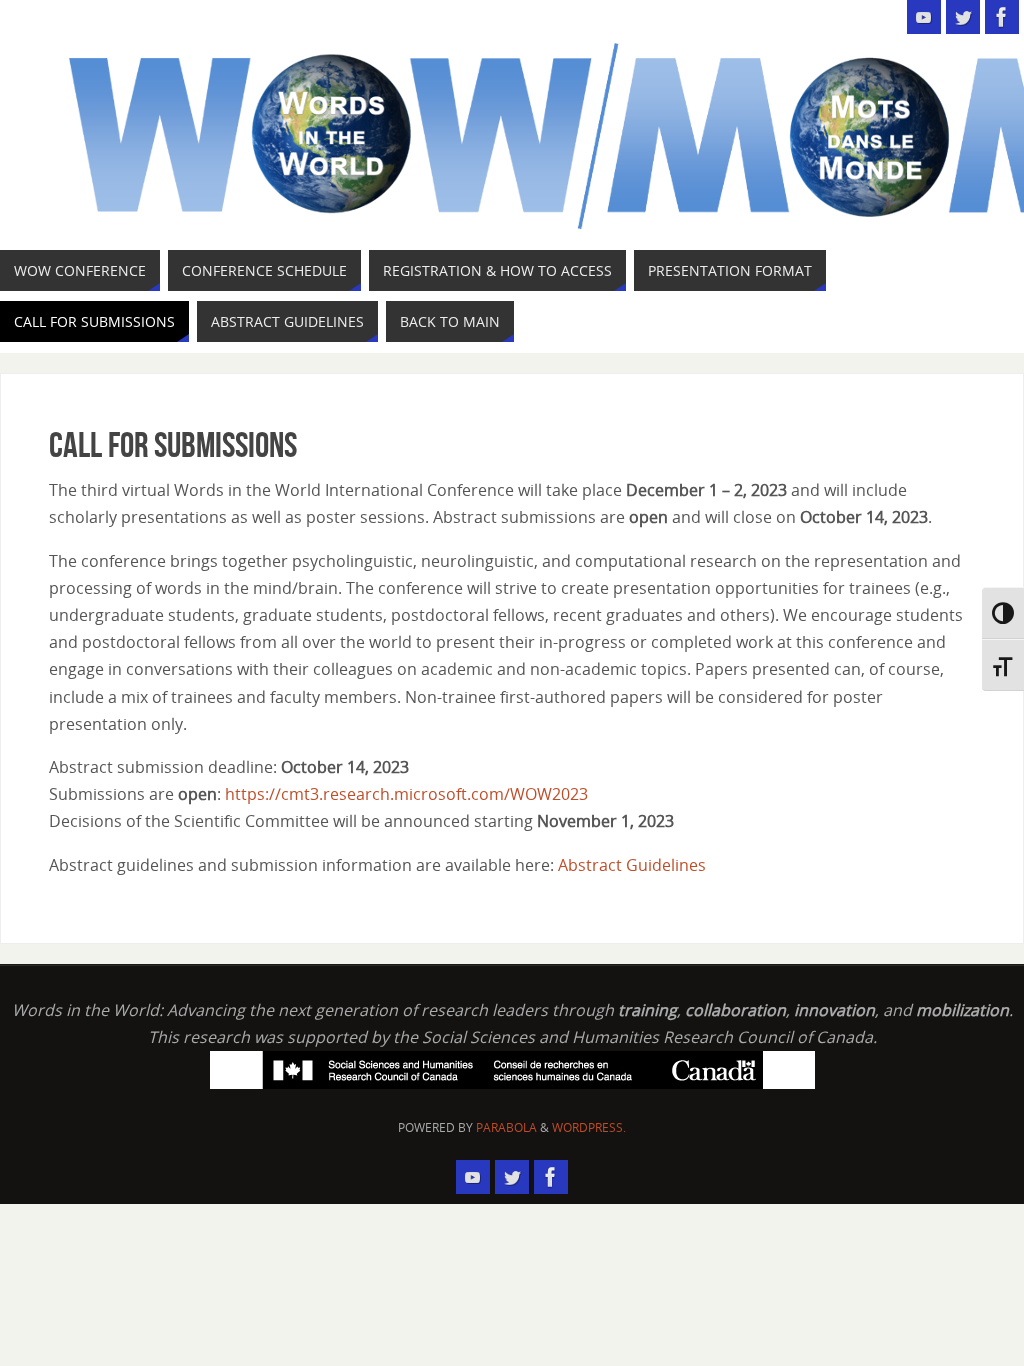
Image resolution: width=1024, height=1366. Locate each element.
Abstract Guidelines (632, 865)
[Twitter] (963, 17)
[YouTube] (924, 17)
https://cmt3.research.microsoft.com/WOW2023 (408, 794)
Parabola (506, 1127)
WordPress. (589, 1127)
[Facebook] (1002, 17)
